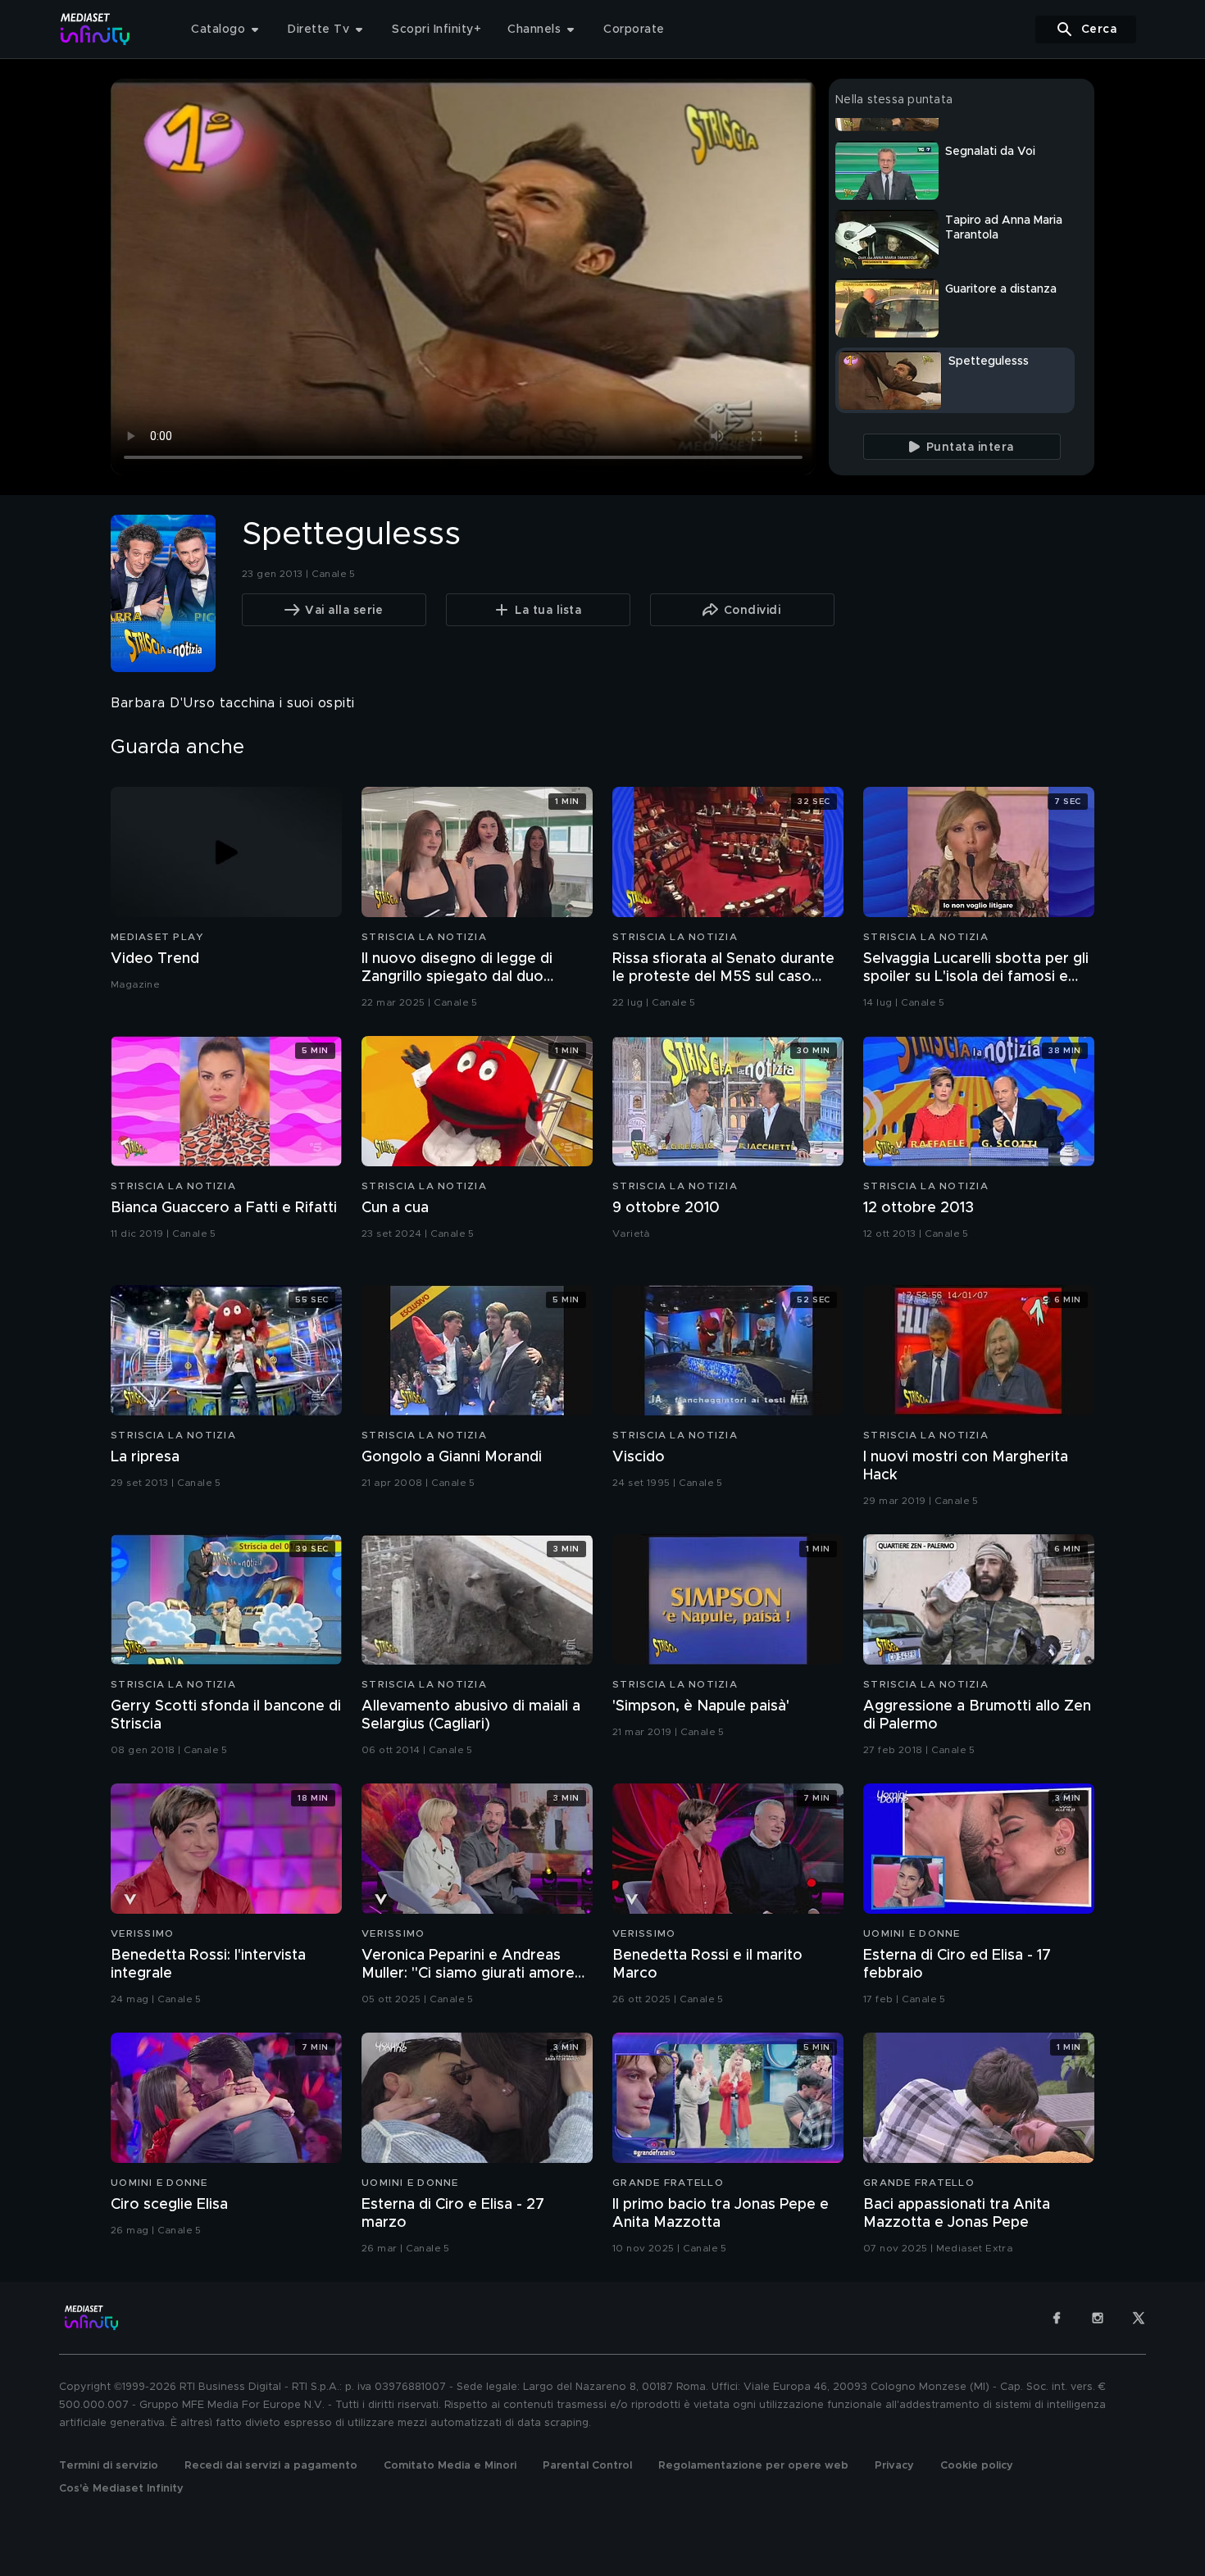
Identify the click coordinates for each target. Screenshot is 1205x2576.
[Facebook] (1057, 2318)
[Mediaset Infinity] (95, 29)
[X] (1139, 2318)
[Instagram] (1098, 2318)
